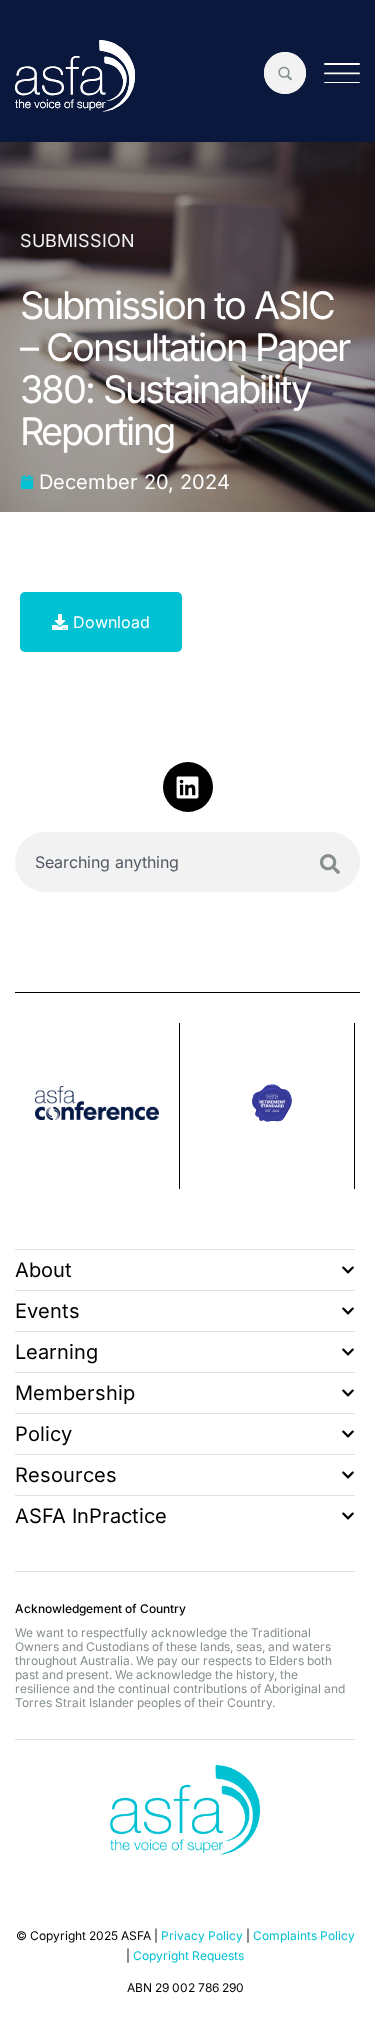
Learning (56, 1352)
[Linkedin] (188, 787)
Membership (75, 1393)
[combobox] (187, 862)
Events (47, 1311)
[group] (114, 1106)
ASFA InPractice (91, 1516)
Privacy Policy (202, 1935)
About (43, 1270)
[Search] (330, 864)
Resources (66, 1475)
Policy (43, 1434)
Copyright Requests (188, 1955)
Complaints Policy (304, 1935)
